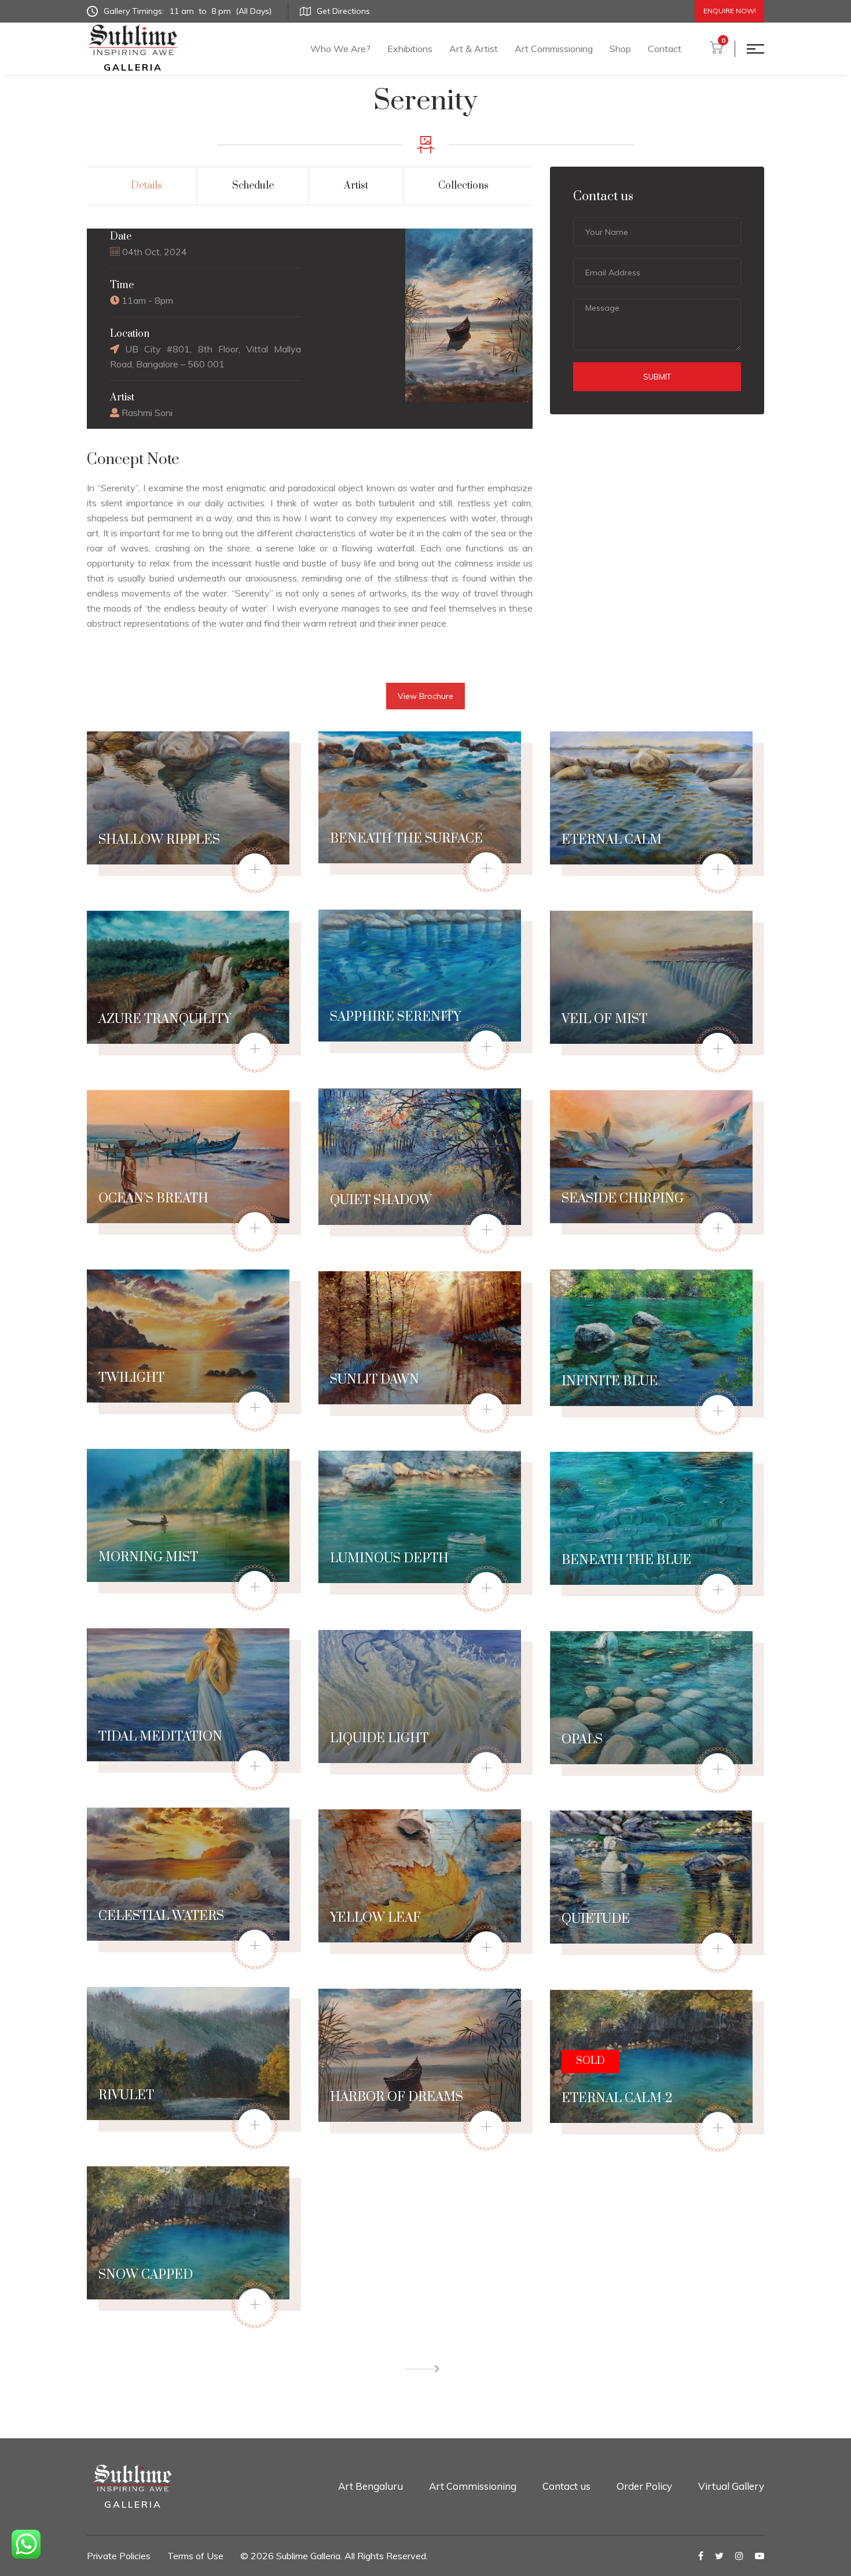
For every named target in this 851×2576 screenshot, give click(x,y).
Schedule (253, 186)
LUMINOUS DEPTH (389, 1559)
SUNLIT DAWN (375, 1380)
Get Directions (343, 11)
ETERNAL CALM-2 (617, 2098)
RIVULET (126, 2095)
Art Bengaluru (371, 2486)
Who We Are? (340, 49)
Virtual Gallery (731, 2486)
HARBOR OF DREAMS (397, 2097)
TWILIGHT (131, 1378)
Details (146, 186)
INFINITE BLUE (610, 1381)
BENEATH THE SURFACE (406, 839)
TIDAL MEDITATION (160, 1737)
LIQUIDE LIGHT (379, 1738)
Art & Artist (474, 49)
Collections (463, 186)
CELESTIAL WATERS (161, 1916)
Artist (356, 186)
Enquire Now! (730, 11)
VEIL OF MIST (604, 1019)
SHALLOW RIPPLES (159, 840)
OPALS (582, 1740)
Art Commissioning (554, 49)
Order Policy (644, 2486)
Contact (665, 49)
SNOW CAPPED (146, 2275)
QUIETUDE (596, 1919)
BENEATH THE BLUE (626, 1560)
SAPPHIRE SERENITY (395, 1017)
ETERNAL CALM (612, 840)
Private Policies (119, 2556)
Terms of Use (195, 2556)
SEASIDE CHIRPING (623, 1199)
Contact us (566, 2486)
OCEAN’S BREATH (153, 1199)
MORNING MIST (148, 1557)
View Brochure (425, 696)
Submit (657, 377)
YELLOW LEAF (375, 1918)
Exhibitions (410, 49)
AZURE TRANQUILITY (165, 1019)
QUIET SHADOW (381, 1200)
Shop (620, 49)
